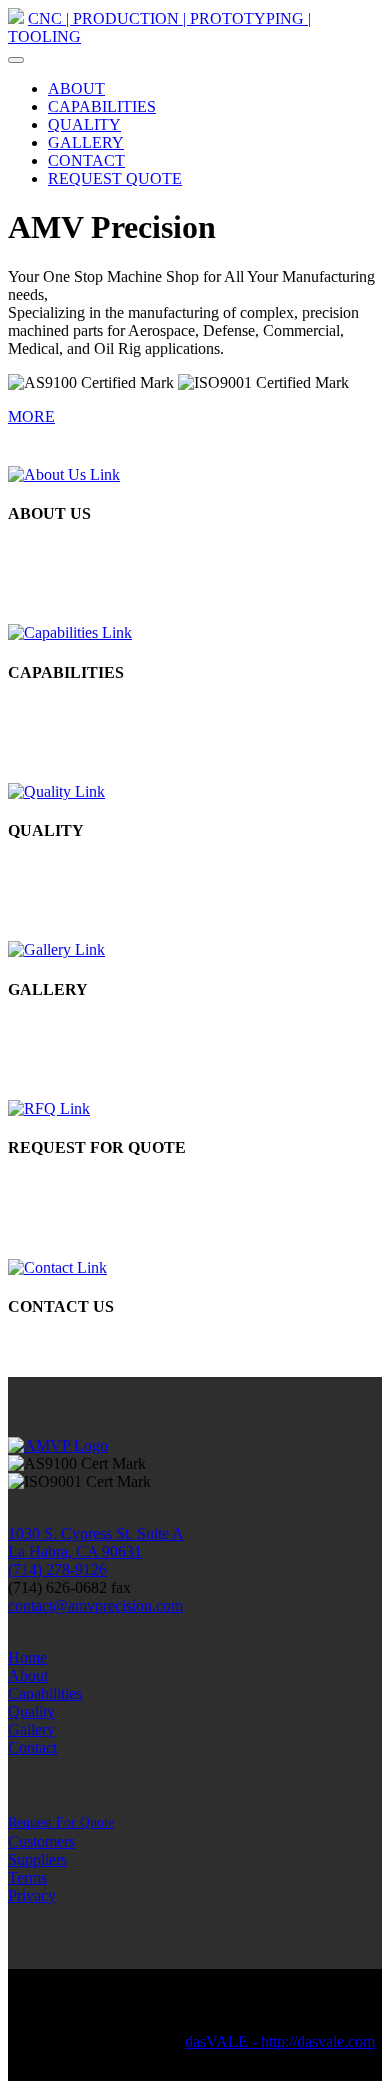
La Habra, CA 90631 (75, 1551)
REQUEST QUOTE (115, 178)
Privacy (32, 1895)
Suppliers (37, 1859)
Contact (32, 1747)
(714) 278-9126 (57, 1569)
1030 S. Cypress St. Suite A (96, 1533)
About (28, 1675)
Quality (31, 1711)
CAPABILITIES (102, 106)
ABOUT (76, 88)
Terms (27, 1877)
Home (27, 1657)
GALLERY (86, 142)
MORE (31, 416)
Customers (41, 1841)
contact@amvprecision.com (95, 1605)
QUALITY (84, 124)
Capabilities (45, 1693)
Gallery (31, 1729)
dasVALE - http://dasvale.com (280, 2041)
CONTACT (86, 160)
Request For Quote (61, 1822)
